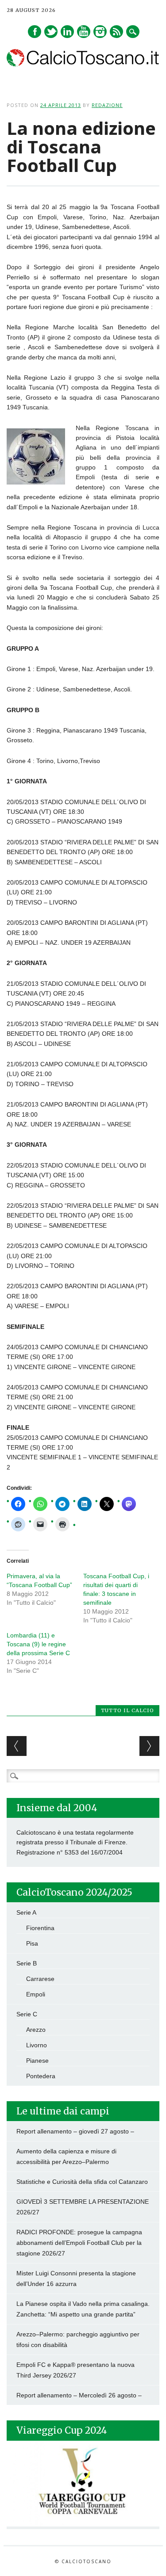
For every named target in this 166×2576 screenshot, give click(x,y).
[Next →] (149, 1746)
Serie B (27, 1963)
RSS (116, 32)
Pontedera (41, 2076)
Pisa (32, 1943)
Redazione (107, 105)
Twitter (51, 32)
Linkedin (67, 32)
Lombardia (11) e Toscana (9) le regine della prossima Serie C (38, 1644)
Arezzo (36, 2030)
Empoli (36, 1994)
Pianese (37, 2061)
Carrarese (40, 1979)
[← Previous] (17, 1746)
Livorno (37, 2045)
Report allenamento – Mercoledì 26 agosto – (79, 2395)
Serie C (27, 2014)
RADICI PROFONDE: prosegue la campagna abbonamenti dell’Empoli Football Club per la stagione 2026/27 (79, 2243)
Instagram (100, 32)
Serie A (26, 1912)
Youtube (84, 32)
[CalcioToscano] (83, 64)
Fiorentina (40, 1928)
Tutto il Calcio (127, 1710)
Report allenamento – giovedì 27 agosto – (75, 2131)
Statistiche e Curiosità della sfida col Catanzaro (82, 2182)
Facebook (35, 32)
